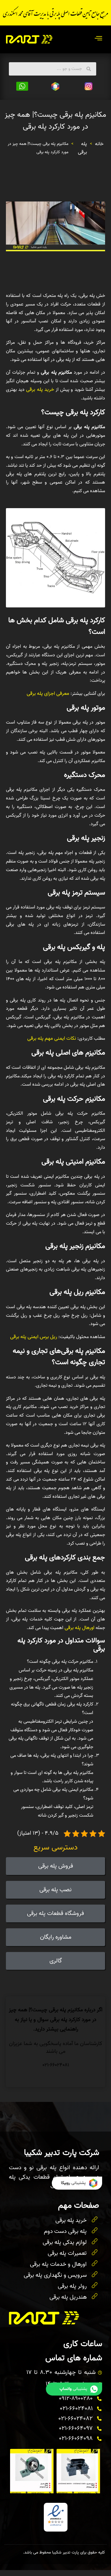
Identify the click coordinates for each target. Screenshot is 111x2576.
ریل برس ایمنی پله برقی (34, 1337)
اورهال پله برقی (79, 1628)
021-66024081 (56, 2065)
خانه (99, 144)
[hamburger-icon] (98, 39)
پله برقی (82, 148)
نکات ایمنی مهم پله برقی (52, 1038)
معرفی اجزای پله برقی (48, 693)
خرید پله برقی (40, 389)
